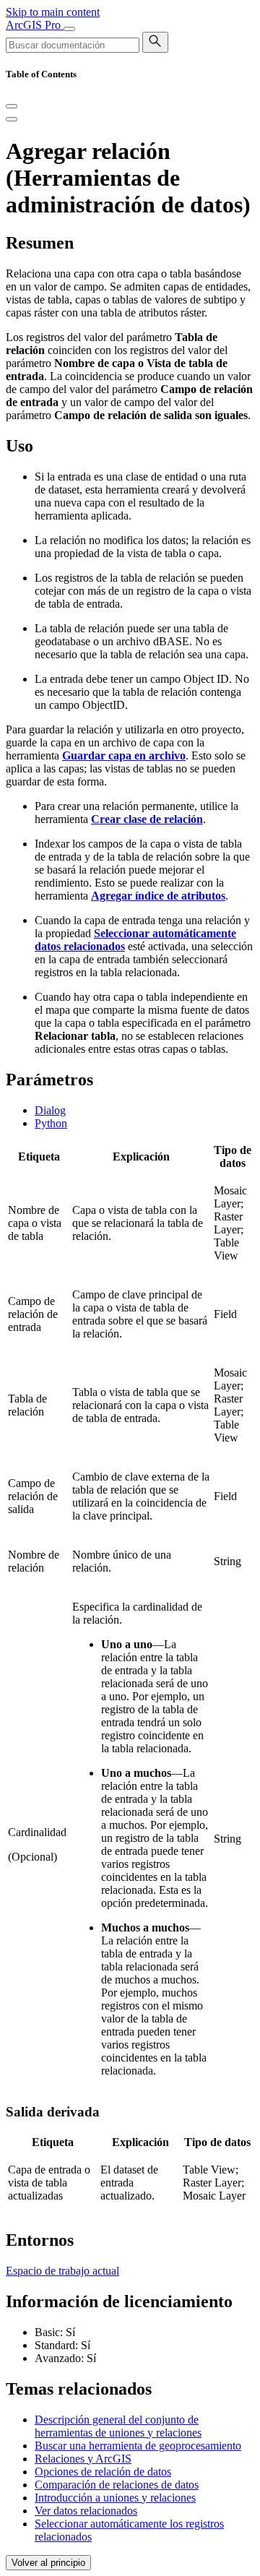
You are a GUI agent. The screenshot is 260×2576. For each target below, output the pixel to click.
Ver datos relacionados (86, 2511)
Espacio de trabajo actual (62, 2271)
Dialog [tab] (50, 1110)
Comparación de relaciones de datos (117, 2485)
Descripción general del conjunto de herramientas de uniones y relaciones (118, 2426)
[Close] (12, 106)
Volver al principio (48, 2563)
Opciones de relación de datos (103, 2472)
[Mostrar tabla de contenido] (12, 119)
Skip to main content (53, 12)
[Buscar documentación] (155, 42)
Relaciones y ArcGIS (83, 2459)
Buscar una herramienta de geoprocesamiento (138, 2446)
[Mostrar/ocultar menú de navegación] (69, 29)
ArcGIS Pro (35, 25)
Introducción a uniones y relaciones (115, 2498)
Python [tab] (51, 1123)
